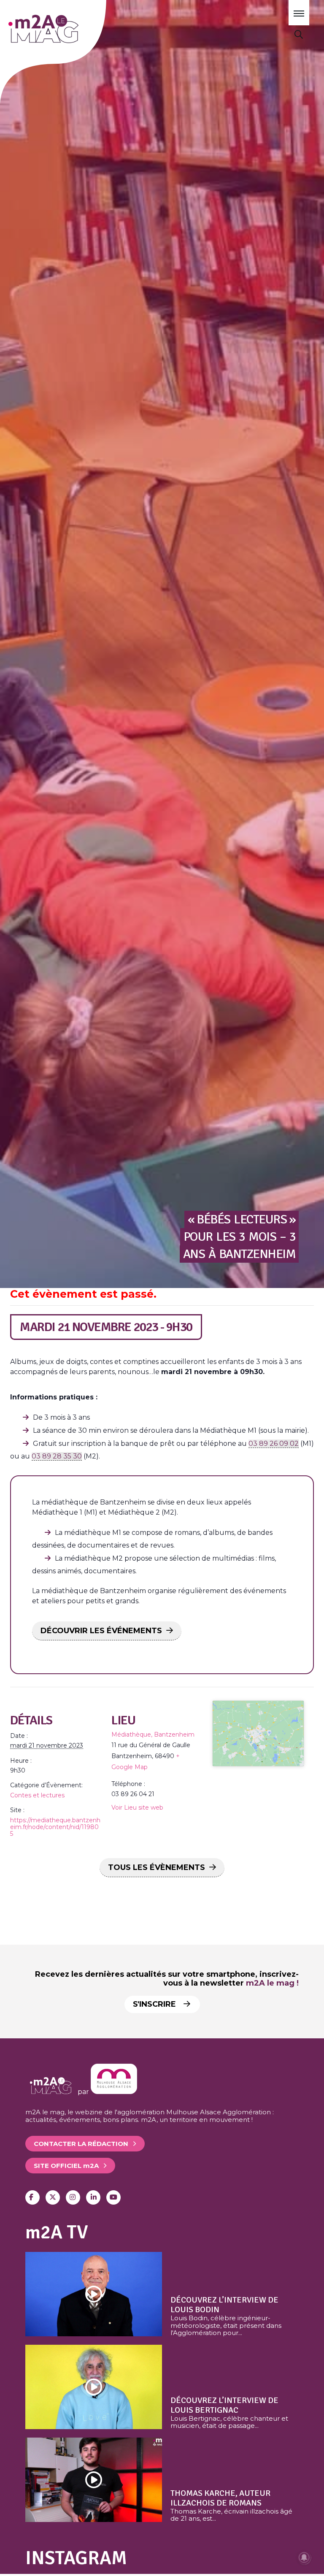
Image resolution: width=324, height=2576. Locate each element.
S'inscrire (155, 2004)
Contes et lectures (37, 1795)
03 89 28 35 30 (57, 1456)
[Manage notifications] (304, 2557)
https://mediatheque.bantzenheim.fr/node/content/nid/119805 (55, 1827)
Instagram (76, 2558)
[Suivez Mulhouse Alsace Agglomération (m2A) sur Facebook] (32, 2197)
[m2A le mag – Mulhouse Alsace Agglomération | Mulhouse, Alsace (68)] (67, 29)
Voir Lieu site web (137, 1808)
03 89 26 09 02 (274, 1444)
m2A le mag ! (272, 1983)
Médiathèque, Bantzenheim (153, 1734)
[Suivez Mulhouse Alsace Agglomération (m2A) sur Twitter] (53, 2197)
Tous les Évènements (157, 1867)
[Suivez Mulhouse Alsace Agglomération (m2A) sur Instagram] (73, 2197)
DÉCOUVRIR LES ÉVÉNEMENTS (101, 1631)
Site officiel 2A (66, 2166)
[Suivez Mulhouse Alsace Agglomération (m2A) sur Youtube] (113, 2197)
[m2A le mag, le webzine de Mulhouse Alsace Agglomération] (114, 2092)
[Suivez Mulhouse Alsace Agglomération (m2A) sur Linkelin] (93, 2197)
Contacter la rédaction (81, 2144)
